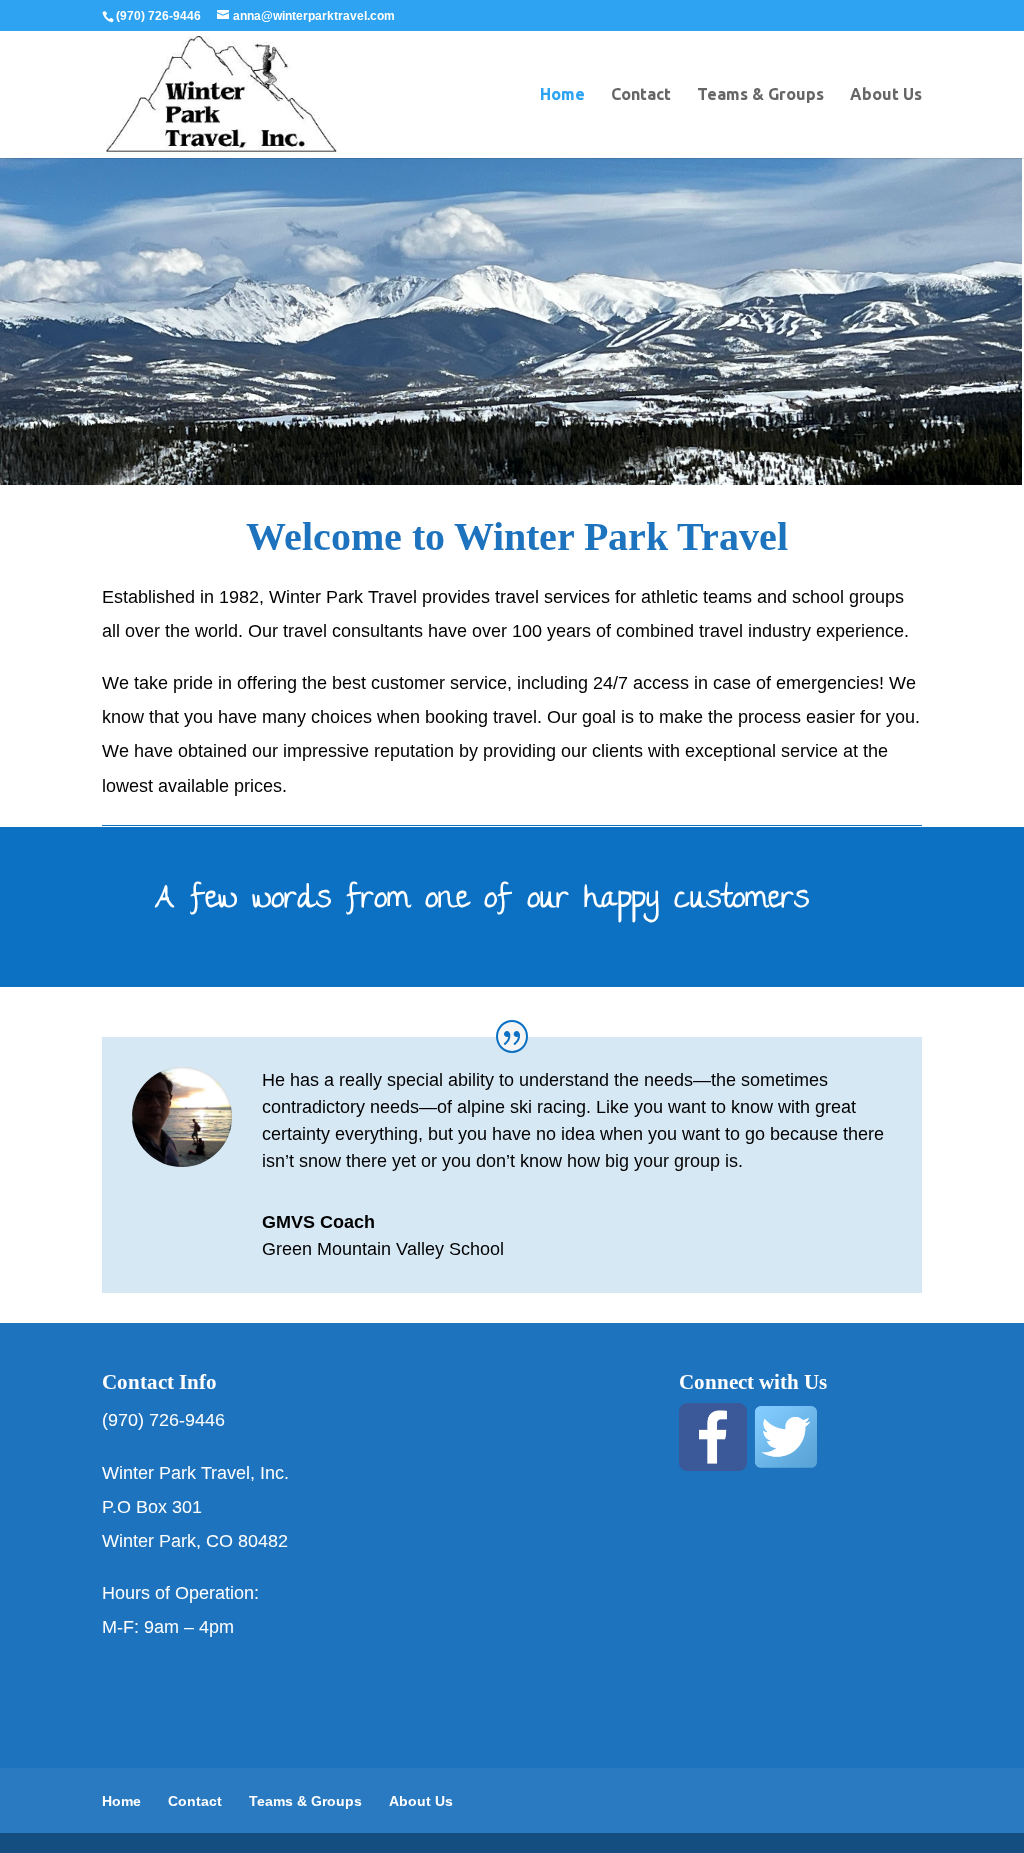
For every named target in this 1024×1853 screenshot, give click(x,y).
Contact (641, 95)
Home (562, 95)
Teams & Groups (760, 95)
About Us (886, 95)
